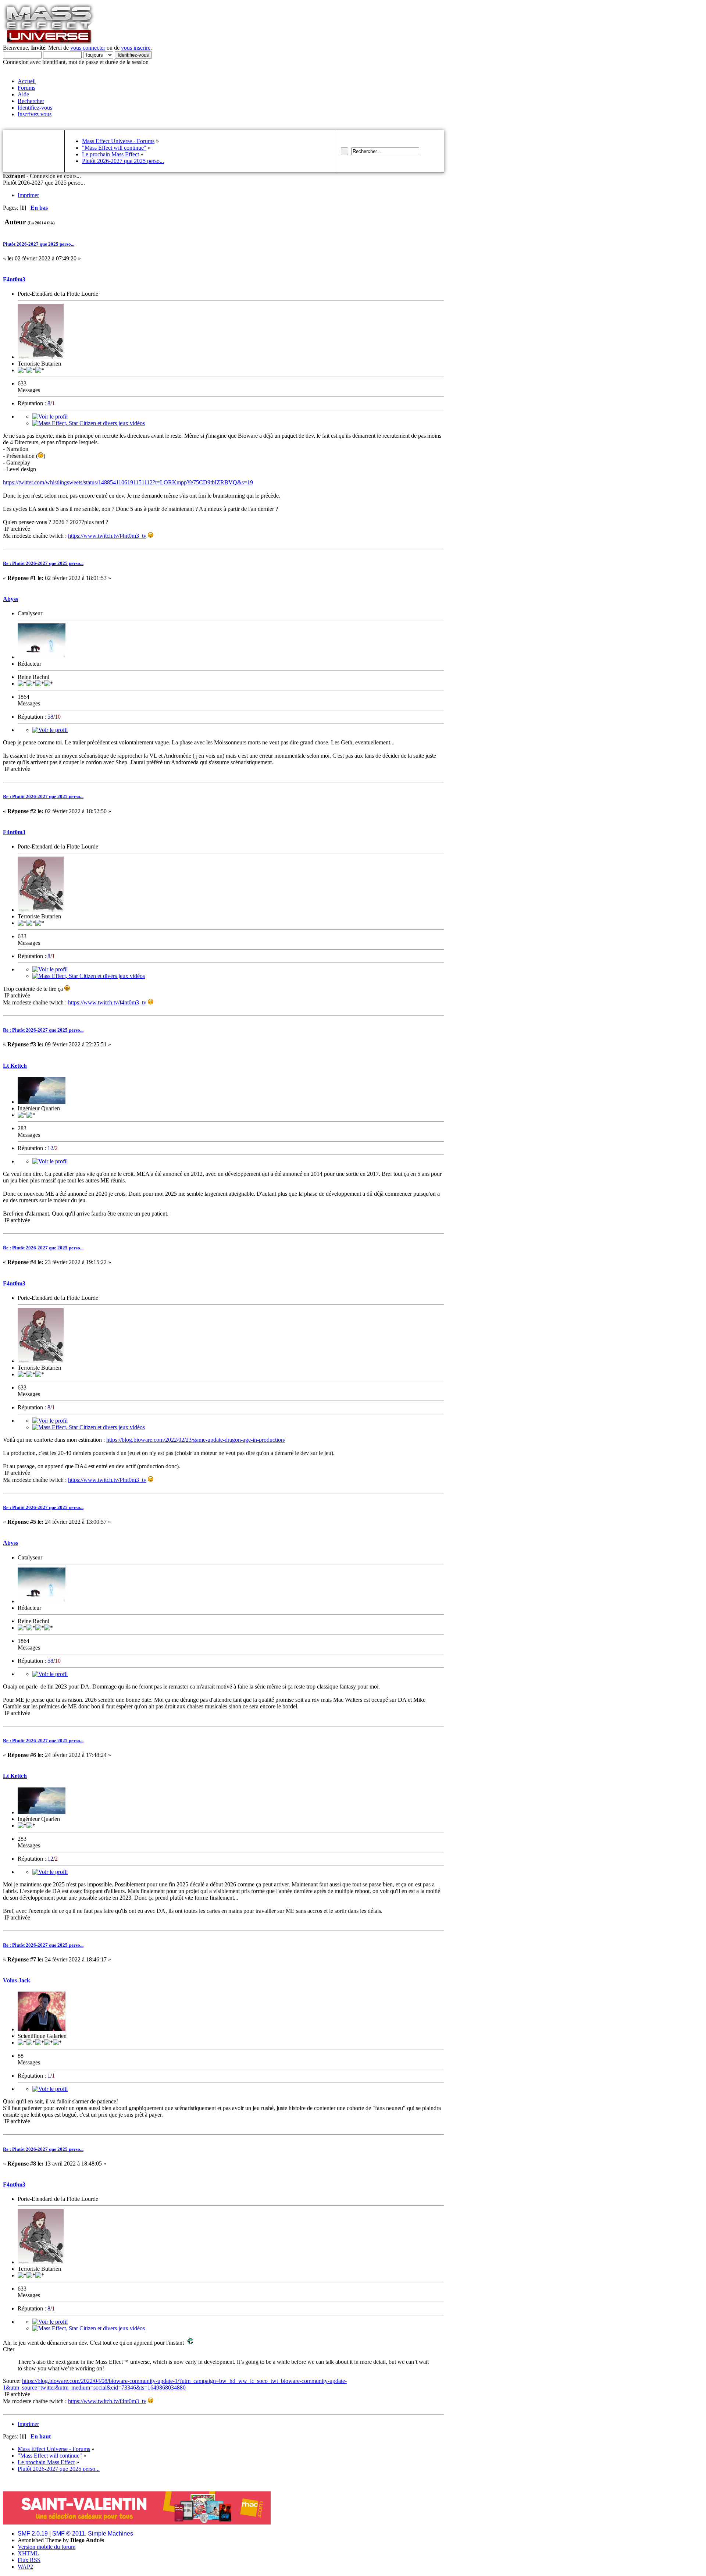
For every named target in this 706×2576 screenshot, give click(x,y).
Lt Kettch (15, 1066)
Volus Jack (17, 1980)
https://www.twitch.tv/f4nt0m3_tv (107, 536)
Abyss (10, 599)
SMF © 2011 (69, 2534)
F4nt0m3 (14, 279)
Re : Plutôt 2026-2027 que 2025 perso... (43, 563)
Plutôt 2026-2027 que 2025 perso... (39, 244)
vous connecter (88, 48)
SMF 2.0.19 (33, 2534)
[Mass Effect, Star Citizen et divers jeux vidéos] (89, 423)
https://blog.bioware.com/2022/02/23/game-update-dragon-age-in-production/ (196, 1440)
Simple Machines (110, 2534)
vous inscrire (136, 48)
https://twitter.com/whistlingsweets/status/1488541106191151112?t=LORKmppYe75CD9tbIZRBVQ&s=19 (128, 482)
